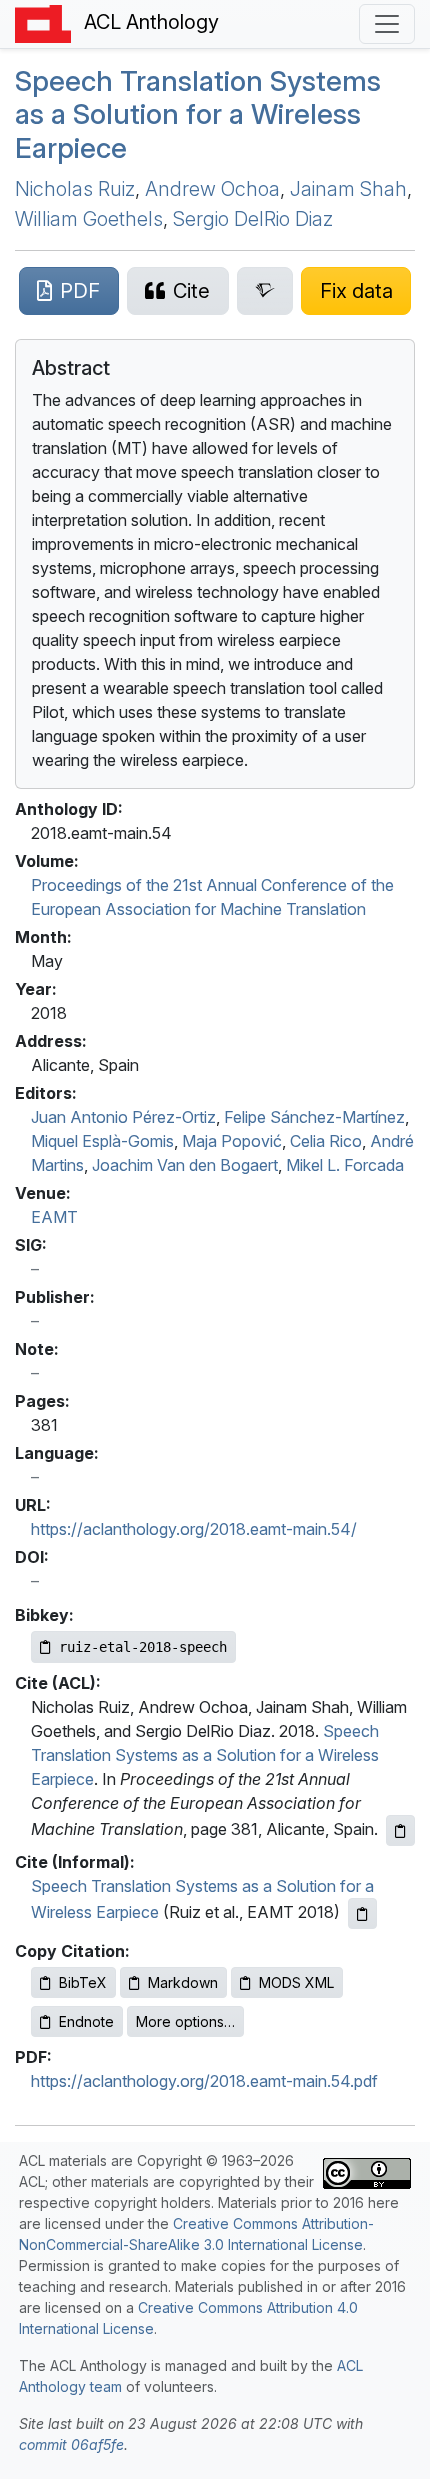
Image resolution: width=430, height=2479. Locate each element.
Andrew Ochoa (212, 189)
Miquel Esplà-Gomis (102, 1141)
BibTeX (83, 1982)
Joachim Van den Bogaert (185, 1165)
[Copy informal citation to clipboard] (362, 1913)
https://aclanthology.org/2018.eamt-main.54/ (194, 1529)
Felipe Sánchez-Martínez (314, 1117)
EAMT (54, 1217)
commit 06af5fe (71, 2444)
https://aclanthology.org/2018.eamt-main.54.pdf (204, 2081)
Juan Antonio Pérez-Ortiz (123, 1117)
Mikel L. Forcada (345, 1165)
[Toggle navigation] (387, 24)
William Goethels (89, 219)
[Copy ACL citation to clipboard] (400, 1830)
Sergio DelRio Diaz (253, 219)
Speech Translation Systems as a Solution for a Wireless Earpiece (198, 114)
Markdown (183, 1982)
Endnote (86, 2021)
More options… (185, 2021)
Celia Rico (326, 1141)
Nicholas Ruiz (75, 189)
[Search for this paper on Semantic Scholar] (265, 291)
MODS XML (296, 1982)
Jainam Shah (348, 189)
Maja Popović (232, 1141)
